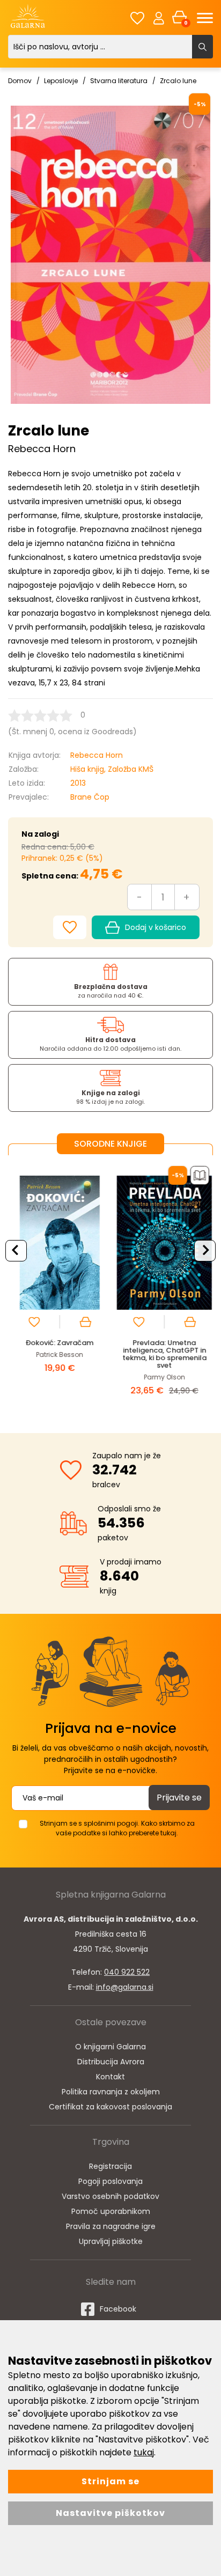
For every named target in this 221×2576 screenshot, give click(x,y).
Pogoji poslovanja (110, 2181)
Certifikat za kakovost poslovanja (110, 2107)
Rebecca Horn (97, 755)
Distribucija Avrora (111, 2062)
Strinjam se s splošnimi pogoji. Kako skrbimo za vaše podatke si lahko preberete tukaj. (117, 1828)
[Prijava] (159, 18)
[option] (58, 1286)
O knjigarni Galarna (110, 2047)
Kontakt (110, 2077)
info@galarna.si (125, 1987)
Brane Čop (90, 797)
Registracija (110, 2166)
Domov (20, 81)
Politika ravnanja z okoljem (111, 2092)
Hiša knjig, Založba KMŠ (112, 769)
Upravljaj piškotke (111, 2241)
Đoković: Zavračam (58, 1343)
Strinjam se (110, 2481)
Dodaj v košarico (156, 927)
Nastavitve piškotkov (110, 2513)
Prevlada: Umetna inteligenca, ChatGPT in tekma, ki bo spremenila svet (163, 1354)
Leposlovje (61, 81)
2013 (78, 783)
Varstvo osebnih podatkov (110, 2196)
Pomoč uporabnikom (111, 2211)
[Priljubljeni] (137, 18)
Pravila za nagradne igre (111, 2226)
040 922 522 (127, 1972)
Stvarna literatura (119, 81)
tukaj (144, 2452)
